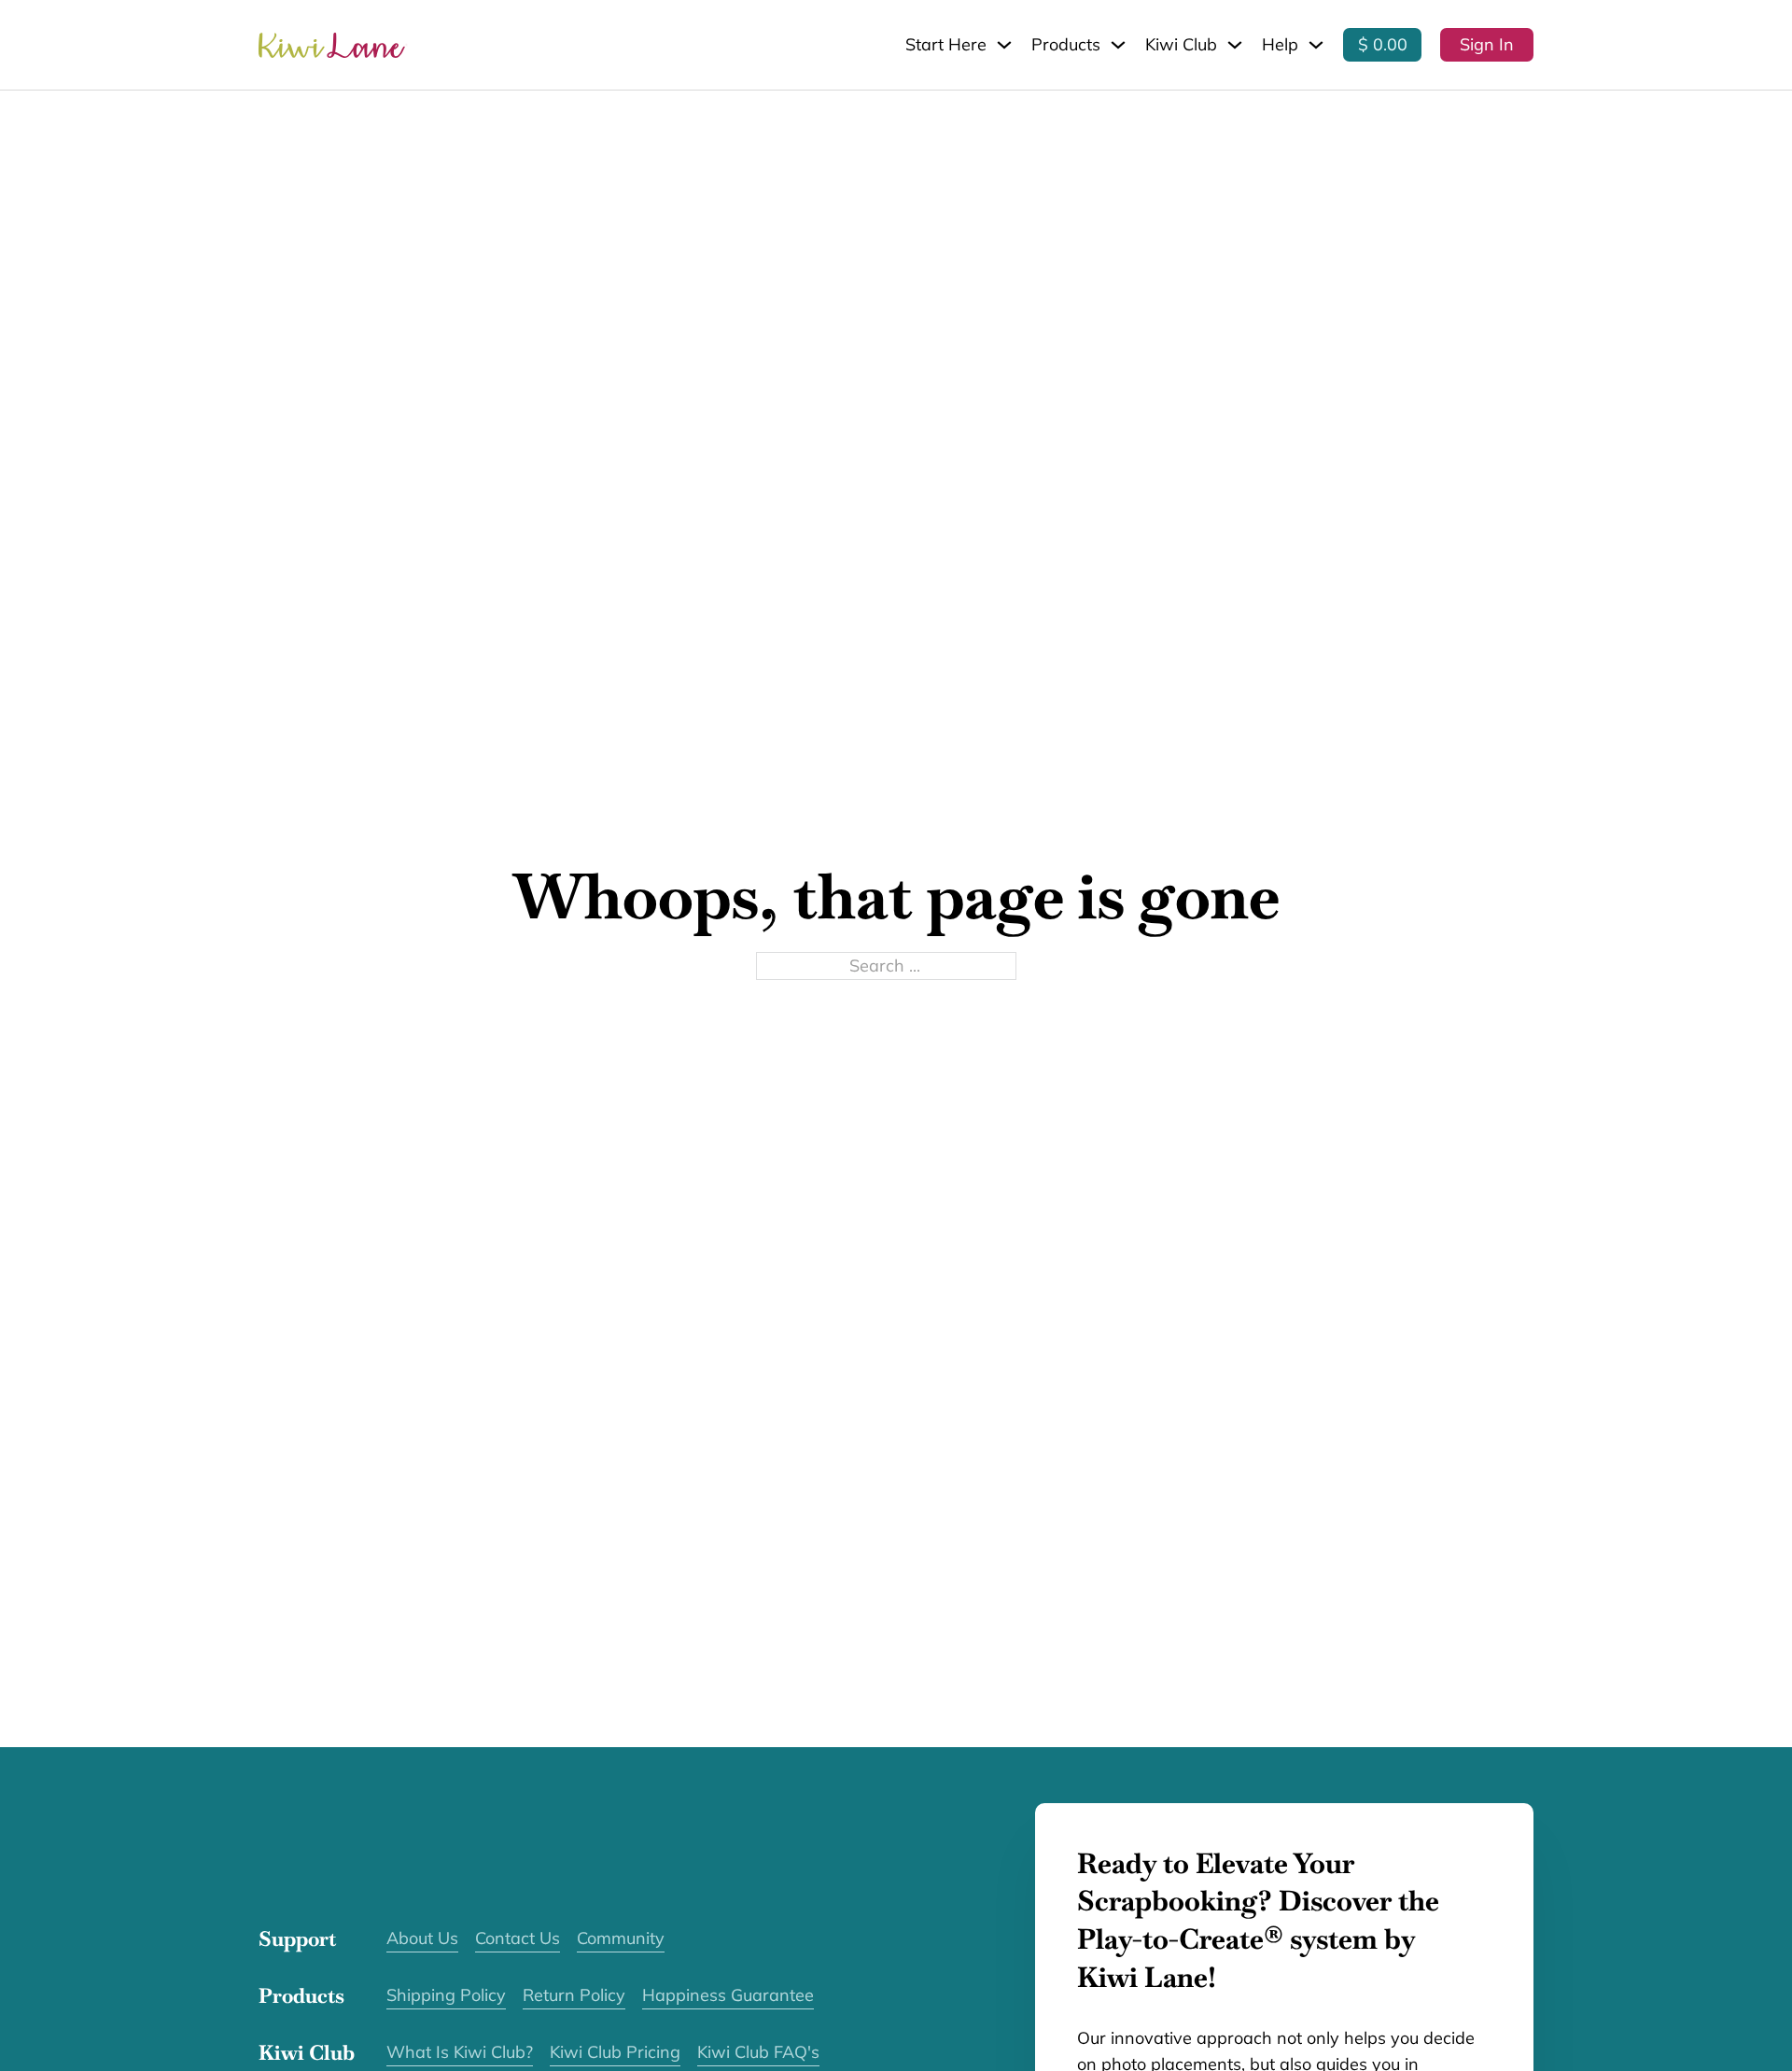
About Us (422, 1938)
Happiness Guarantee (728, 1995)
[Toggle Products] (1118, 45)
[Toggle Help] (1316, 45)
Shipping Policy (446, 1995)
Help (1280, 44)
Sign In (1487, 44)
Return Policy (574, 1995)
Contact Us (518, 1938)
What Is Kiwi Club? (460, 2052)
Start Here (946, 44)
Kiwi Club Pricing (615, 2052)
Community (621, 1938)
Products (1066, 44)
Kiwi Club (1181, 44)
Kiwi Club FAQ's (758, 2052)
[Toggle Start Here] (1004, 45)
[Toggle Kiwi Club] (1235, 45)
